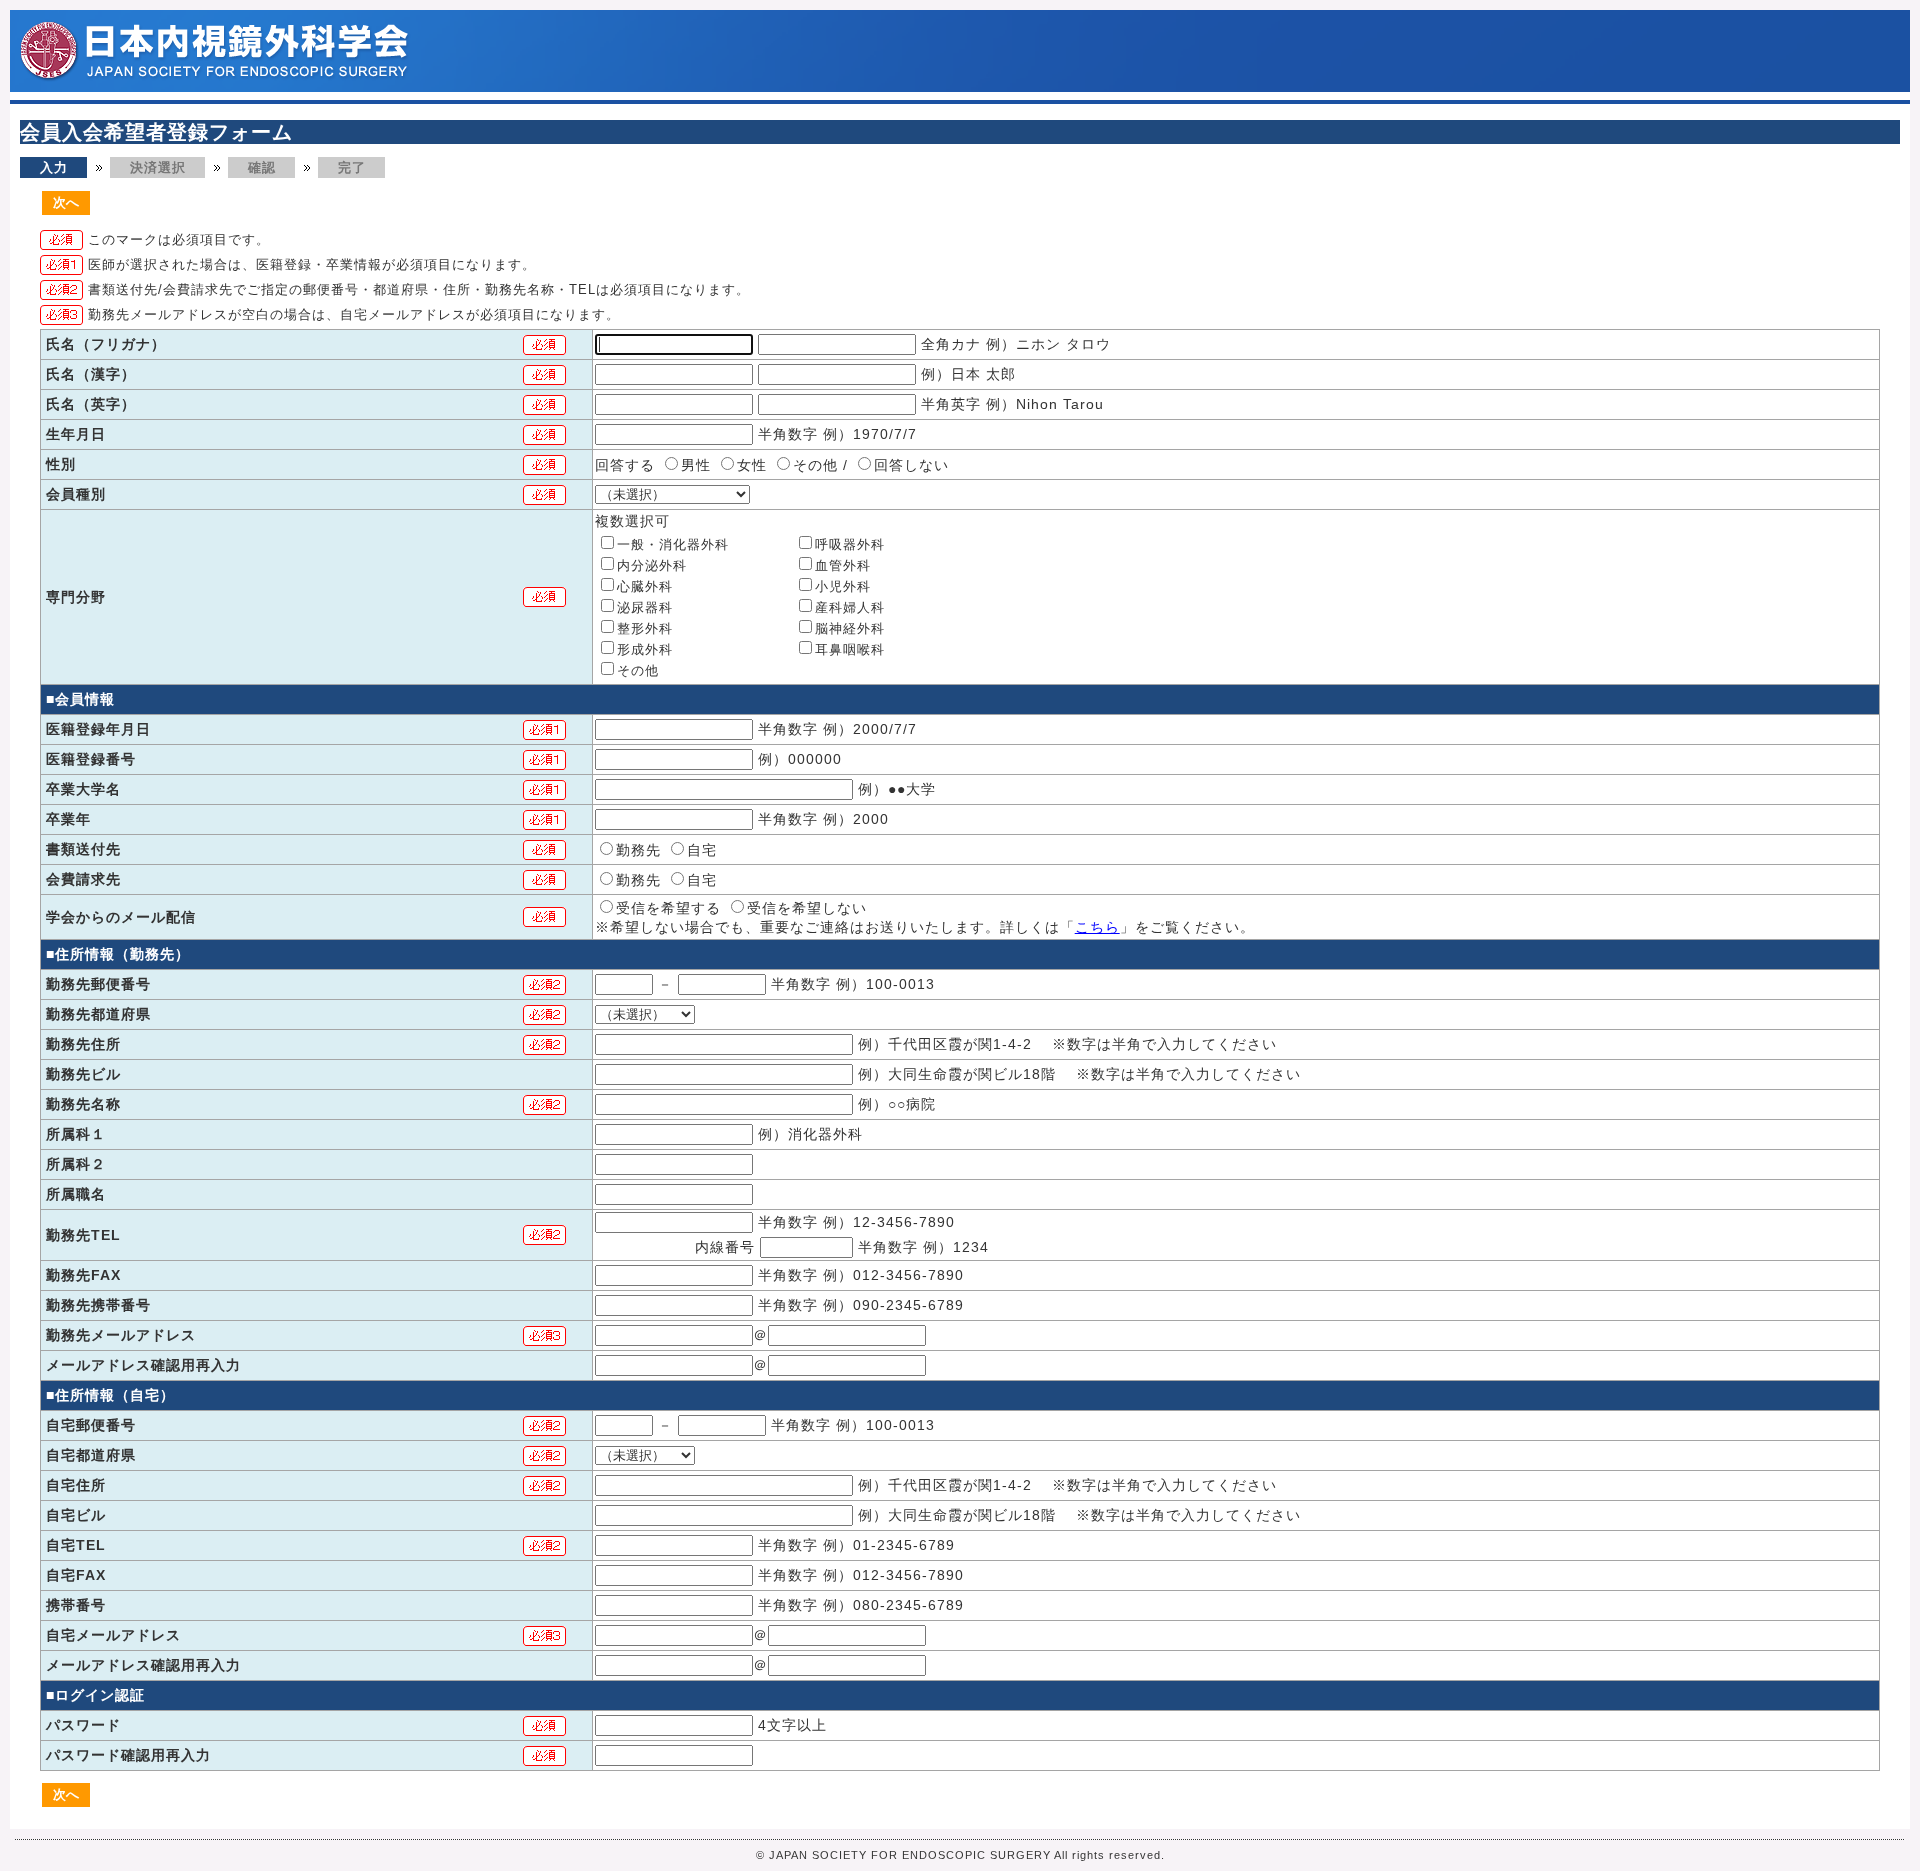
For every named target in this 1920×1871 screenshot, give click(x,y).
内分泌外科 (652, 565)
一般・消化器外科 (673, 544)
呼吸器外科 (850, 544)
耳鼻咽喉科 (850, 649)
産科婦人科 (850, 607)
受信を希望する (668, 908)
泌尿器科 (645, 607)
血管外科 (843, 565)
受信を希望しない (807, 908)
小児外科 (843, 586)
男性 (696, 465)
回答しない (911, 465)
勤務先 (638, 850)
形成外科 (645, 649)
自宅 (702, 850)
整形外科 (645, 628)
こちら (1097, 927)
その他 (815, 465)
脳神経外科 (850, 628)
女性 (752, 465)
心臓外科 (645, 586)
